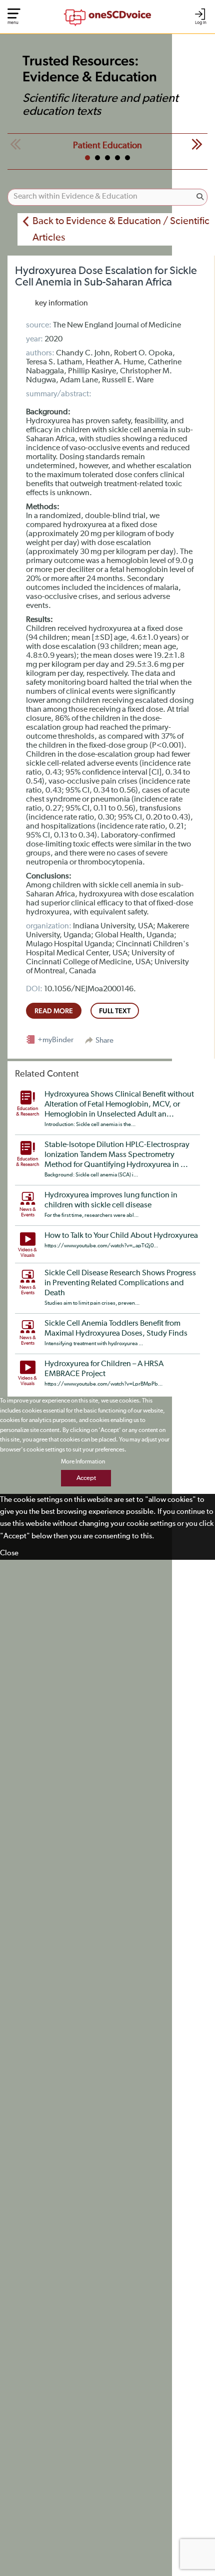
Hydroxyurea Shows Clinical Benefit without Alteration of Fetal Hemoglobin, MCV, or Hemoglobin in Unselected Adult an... (119, 1105)
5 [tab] (127, 158)
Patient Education (107, 146)
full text (115, 1011)
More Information (83, 1462)
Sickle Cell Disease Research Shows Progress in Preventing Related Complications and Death (120, 1283)
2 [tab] (97, 158)
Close (9, 1553)
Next (197, 144)
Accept (86, 1478)
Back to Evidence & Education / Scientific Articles (121, 229)
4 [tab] (117, 158)
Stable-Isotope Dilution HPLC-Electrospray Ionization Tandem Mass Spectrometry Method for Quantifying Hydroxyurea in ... (117, 1155)
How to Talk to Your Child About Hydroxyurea (121, 1236)
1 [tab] (87, 158)
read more (54, 1011)
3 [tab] (107, 158)
